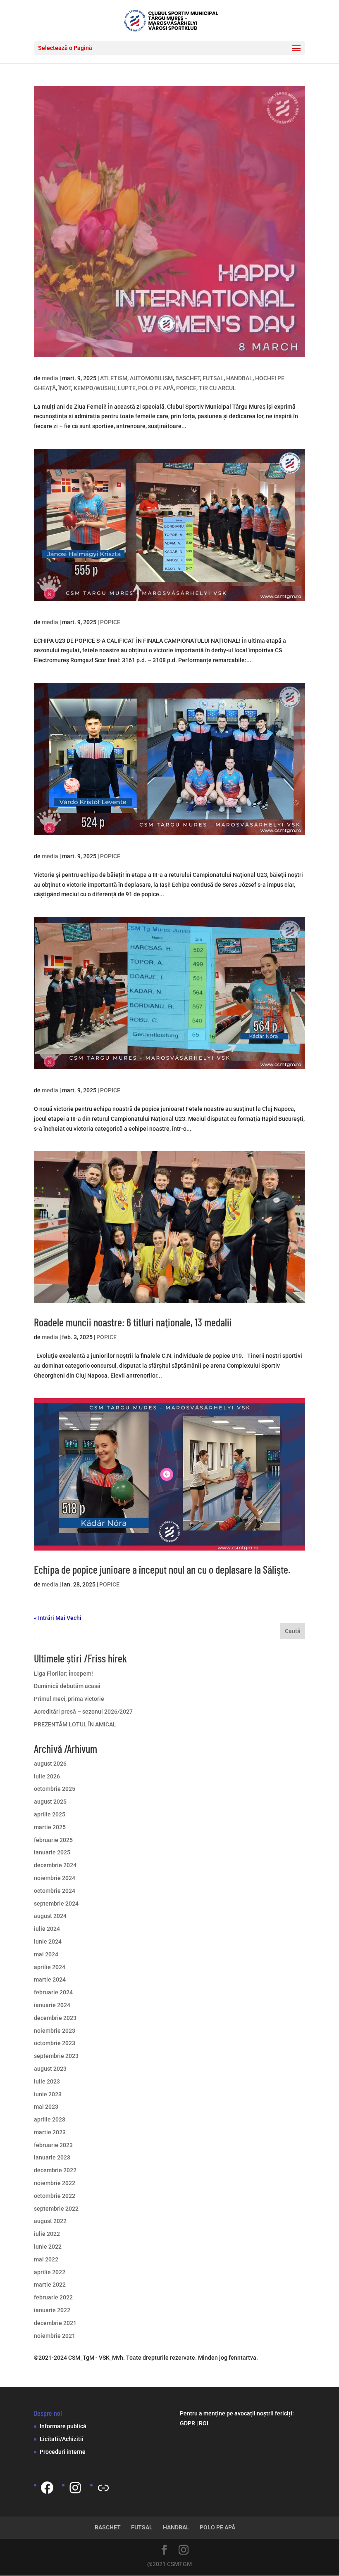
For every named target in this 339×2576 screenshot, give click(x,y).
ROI (204, 2423)
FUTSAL (213, 378)
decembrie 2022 (55, 2170)
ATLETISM (114, 378)
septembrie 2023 (56, 2056)
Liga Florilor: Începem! (63, 1674)
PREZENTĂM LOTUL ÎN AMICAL (75, 1724)
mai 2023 (46, 2107)
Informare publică (63, 2426)
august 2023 (50, 2069)
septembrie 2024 (56, 1904)
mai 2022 (46, 2259)
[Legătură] (103, 2488)
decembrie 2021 (55, 2323)
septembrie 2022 (56, 2209)
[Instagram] (75, 2488)
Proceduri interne (63, 2452)
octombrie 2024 (55, 1891)
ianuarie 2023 (52, 2157)
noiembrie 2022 (55, 2183)
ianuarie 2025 (52, 1852)
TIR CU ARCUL (217, 388)
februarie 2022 (53, 2297)
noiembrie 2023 (55, 2031)
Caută (293, 1631)
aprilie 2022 (50, 2272)
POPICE (186, 388)
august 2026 (50, 1764)
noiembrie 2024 (55, 1878)
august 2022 (50, 2221)
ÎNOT (65, 388)
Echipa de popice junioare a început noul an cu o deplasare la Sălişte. (162, 1569)
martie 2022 (50, 2285)
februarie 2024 (53, 1992)
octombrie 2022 (55, 2196)
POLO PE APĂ (156, 388)
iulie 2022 (47, 2234)
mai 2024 (46, 1954)
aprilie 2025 (50, 1814)
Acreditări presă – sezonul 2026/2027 (83, 1712)
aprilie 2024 (50, 1967)
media (50, 378)
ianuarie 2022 (52, 2310)
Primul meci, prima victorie (69, 1699)
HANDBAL (239, 378)
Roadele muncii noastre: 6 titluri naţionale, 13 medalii (133, 1322)
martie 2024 (50, 1979)
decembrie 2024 (55, 1865)
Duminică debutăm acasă (67, 1686)
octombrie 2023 (55, 2043)
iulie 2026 (47, 1776)
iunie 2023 (48, 2094)
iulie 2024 (47, 1929)
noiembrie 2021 (55, 2336)
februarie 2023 (53, 2145)
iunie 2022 (48, 2247)
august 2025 (50, 1802)
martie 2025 (50, 1827)
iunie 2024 (48, 1941)
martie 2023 (50, 2132)
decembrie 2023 (55, 2018)
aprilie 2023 (50, 2119)
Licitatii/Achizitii (62, 2439)
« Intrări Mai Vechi (58, 1618)
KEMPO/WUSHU (94, 388)
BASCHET (188, 378)
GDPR (187, 2423)
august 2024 (50, 1916)
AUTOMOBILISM (151, 378)
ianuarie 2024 (52, 2005)
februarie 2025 (53, 1840)
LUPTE (127, 388)
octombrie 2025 (55, 1789)
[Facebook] (47, 2488)
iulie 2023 (47, 2081)
